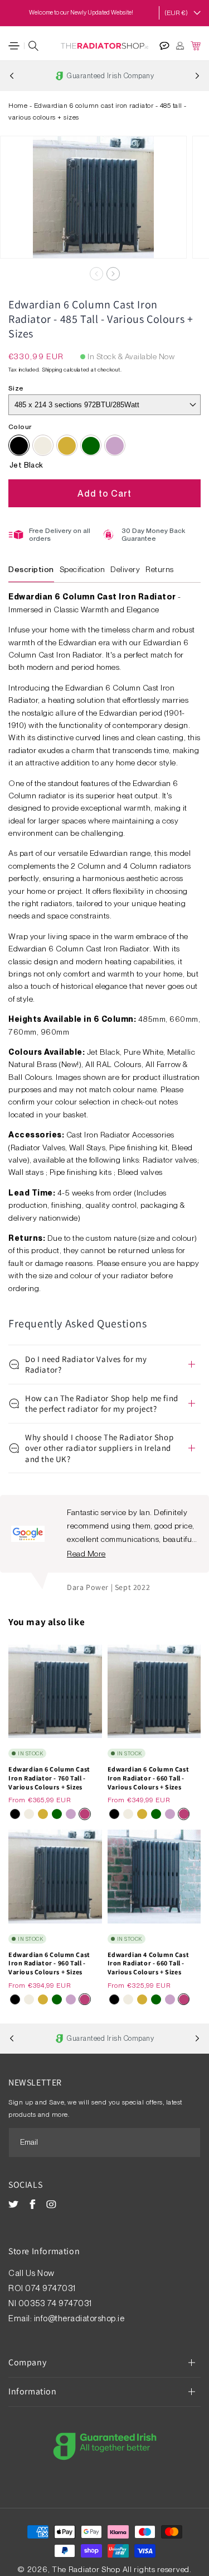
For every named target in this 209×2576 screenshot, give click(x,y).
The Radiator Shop (86, 2569)
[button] (14, 46)
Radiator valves (170, 1160)
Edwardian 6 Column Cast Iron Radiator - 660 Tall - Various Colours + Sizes (149, 1778)
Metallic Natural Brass (67, 446)
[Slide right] (113, 274)
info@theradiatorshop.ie (79, 2318)
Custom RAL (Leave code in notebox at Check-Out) (91, 446)
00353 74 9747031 (55, 2303)
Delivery (125, 569)
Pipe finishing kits (82, 1172)
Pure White (43, 446)
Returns (160, 569)
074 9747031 (51, 2288)
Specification (82, 569)
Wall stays (27, 1172)
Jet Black (19, 446)
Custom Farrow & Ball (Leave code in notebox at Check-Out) (115, 446)
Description (31, 569)
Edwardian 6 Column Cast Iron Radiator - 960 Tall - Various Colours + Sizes (49, 1963)
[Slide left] (96, 274)
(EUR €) (176, 13)
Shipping (52, 369)
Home (18, 106)
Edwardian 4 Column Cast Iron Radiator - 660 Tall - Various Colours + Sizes (149, 1963)
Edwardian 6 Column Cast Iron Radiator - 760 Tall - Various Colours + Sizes (49, 1778)
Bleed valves (140, 1172)
